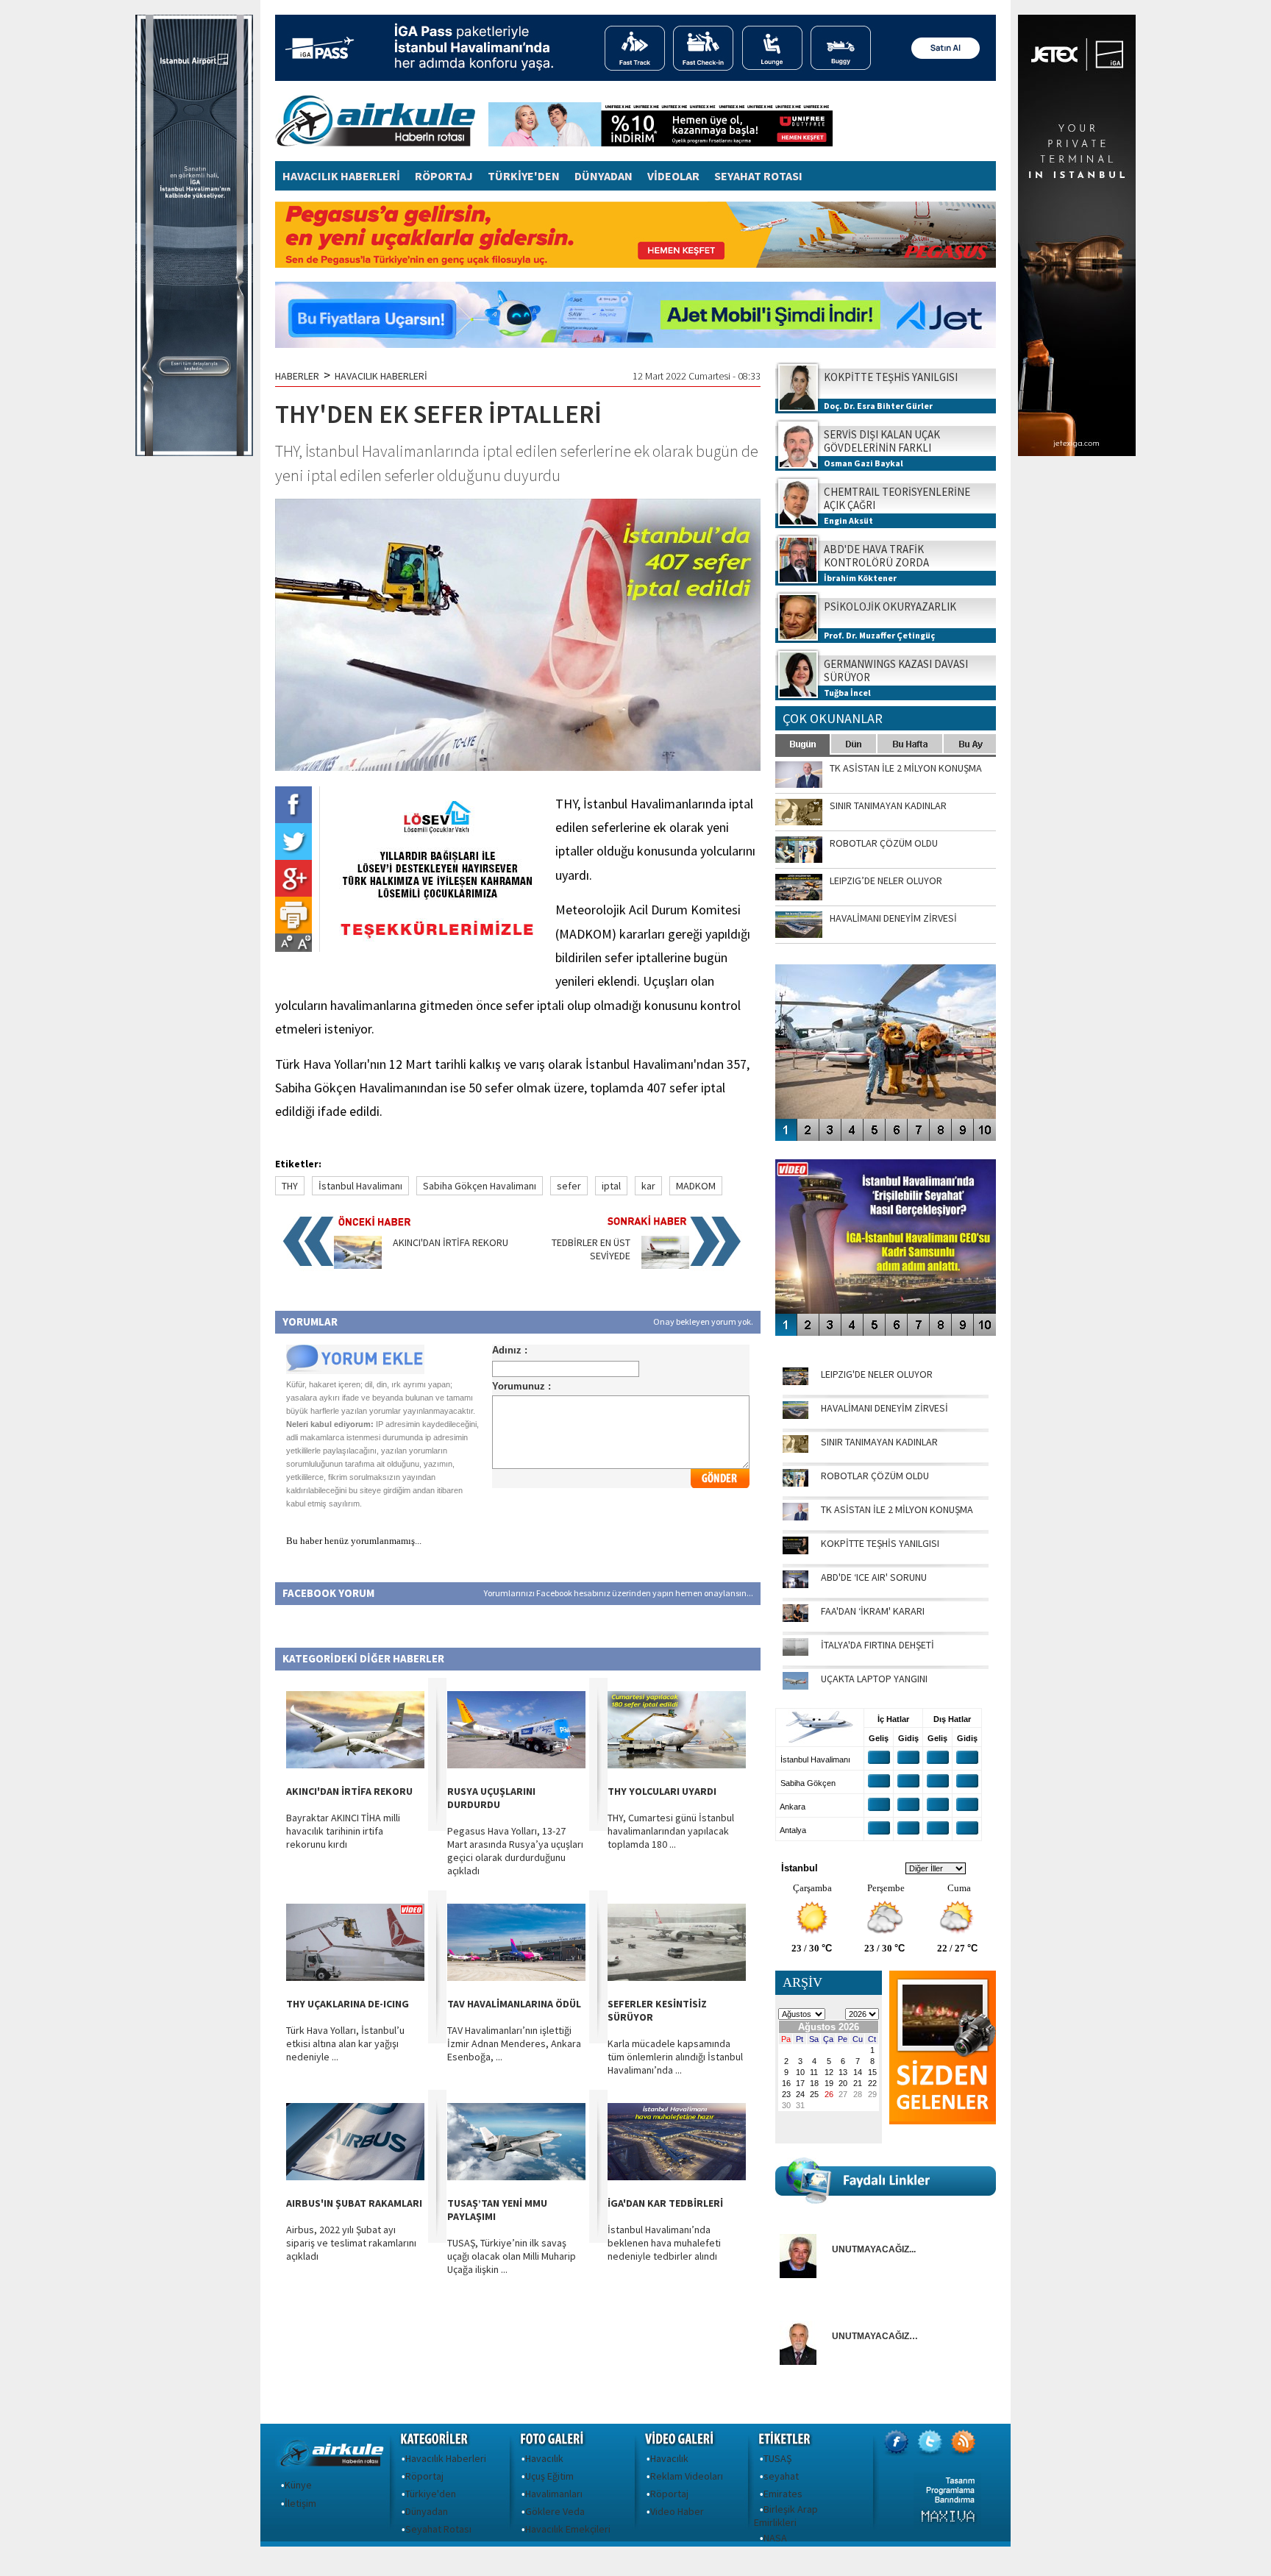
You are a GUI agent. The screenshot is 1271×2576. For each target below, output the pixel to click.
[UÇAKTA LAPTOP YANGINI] (795, 1686)
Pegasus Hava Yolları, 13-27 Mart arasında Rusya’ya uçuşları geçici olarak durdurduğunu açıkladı (515, 1851)
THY (290, 1186)
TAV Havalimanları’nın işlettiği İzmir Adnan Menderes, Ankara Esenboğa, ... (514, 2043)
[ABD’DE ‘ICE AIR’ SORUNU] (795, 1584)
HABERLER (297, 376)
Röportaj (424, 2476)
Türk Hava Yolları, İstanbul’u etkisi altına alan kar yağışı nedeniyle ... (345, 2043)
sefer (569, 1186)
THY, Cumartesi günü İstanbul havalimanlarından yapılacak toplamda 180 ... (671, 1831)
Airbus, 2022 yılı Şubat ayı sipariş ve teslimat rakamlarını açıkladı (351, 2243)
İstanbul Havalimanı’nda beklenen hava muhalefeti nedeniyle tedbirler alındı (664, 2243)
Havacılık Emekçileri (568, 2529)
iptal (611, 1186)
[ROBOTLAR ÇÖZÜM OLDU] (795, 1483)
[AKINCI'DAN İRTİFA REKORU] (358, 1265)
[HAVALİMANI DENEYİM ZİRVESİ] (795, 1415)
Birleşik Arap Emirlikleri (786, 2516)
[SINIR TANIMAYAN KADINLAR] (795, 1449)
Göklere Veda (555, 2511)
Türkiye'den (431, 2494)
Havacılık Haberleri (446, 2458)
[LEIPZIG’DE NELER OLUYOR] (795, 1381)
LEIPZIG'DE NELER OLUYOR (877, 1374)
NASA (775, 2538)
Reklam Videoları (687, 2476)
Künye (298, 2485)
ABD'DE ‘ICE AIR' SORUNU (874, 1577)
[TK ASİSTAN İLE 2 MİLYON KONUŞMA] (795, 1517)
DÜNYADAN (604, 176)
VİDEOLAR (673, 176)
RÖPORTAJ (444, 176)
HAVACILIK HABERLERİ (341, 176)
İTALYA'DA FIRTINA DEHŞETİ (877, 1645)
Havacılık (544, 2458)
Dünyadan (427, 2511)
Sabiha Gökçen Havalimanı (480, 1186)
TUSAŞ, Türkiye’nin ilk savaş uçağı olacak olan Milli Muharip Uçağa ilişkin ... (512, 2256)
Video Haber (677, 2511)
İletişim (300, 2503)
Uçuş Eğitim (549, 2476)
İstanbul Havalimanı (360, 1186)
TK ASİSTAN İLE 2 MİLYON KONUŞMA (897, 1509)
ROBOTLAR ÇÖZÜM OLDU (875, 1476)
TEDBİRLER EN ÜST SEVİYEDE (591, 1249)
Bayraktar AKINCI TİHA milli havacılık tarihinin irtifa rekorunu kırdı (343, 1831)
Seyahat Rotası (438, 2529)
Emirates (783, 2494)
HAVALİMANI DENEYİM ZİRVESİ (884, 1408)
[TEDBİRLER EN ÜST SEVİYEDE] (665, 1265)
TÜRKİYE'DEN (524, 176)
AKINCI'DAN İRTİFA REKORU (451, 1242)
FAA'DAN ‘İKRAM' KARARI (873, 1611)
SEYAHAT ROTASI (758, 176)
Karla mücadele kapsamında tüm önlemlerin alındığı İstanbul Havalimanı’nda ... (675, 2057)
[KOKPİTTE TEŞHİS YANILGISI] (795, 1551)
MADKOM (696, 1186)
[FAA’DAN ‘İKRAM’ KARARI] (795, 1618)
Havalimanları (554, 2494)
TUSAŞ (777, 2458)
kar (648, 1186)
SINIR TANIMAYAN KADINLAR (879, 1442)
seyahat (781, 2476)
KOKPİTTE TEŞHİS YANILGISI (880, 1543)
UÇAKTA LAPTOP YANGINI (874, 1679)
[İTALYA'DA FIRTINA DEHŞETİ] (795, 1652)
